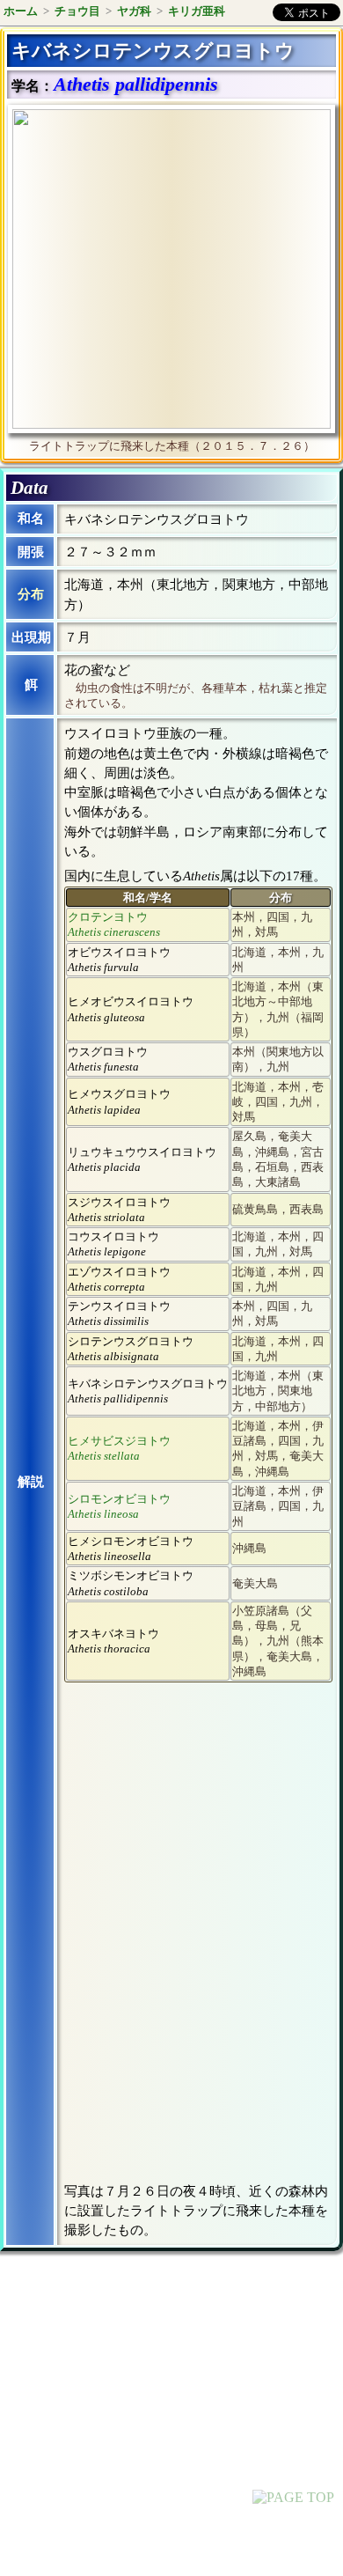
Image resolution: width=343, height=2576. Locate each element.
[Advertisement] (155, 2410)
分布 (31, 594)
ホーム (21, 11)
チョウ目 (77, 11)
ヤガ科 (134, 11)
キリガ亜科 (197, 11)
